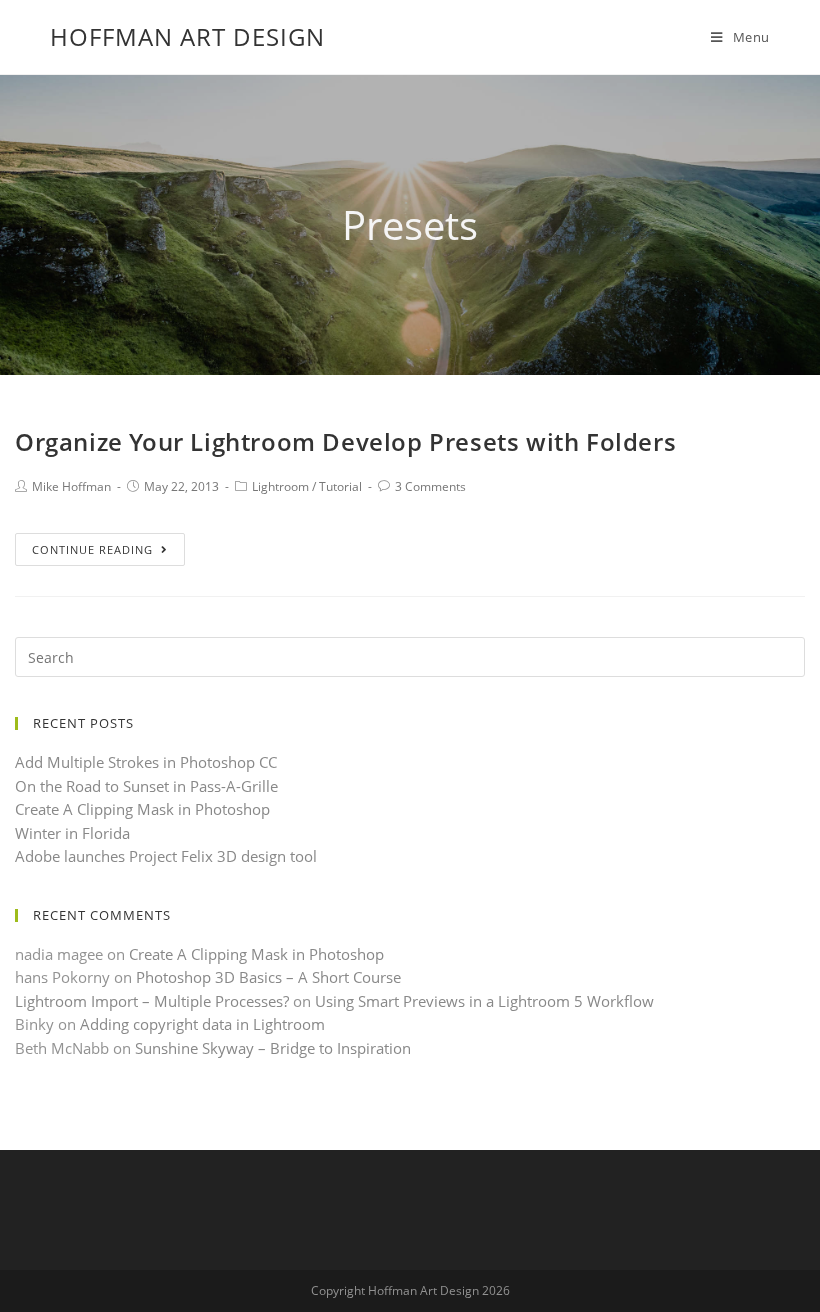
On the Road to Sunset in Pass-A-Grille (146, 786)
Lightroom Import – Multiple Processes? (152, 1001)
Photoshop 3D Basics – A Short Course (268, 977)
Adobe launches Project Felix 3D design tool (166, 856)
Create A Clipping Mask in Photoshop (142, 809)
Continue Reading (92, 549)
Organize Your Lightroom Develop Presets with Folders (345, 441)
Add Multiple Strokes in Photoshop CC (146, 762)
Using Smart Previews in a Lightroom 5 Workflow (484, 1001)
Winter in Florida (72, 833)
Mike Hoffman (71, 486)
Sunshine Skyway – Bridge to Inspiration (273, 1048)
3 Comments (430, 486)
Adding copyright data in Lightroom (202, 1024)
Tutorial (340, 486)
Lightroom (280, 486)
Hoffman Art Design (187, 36)
